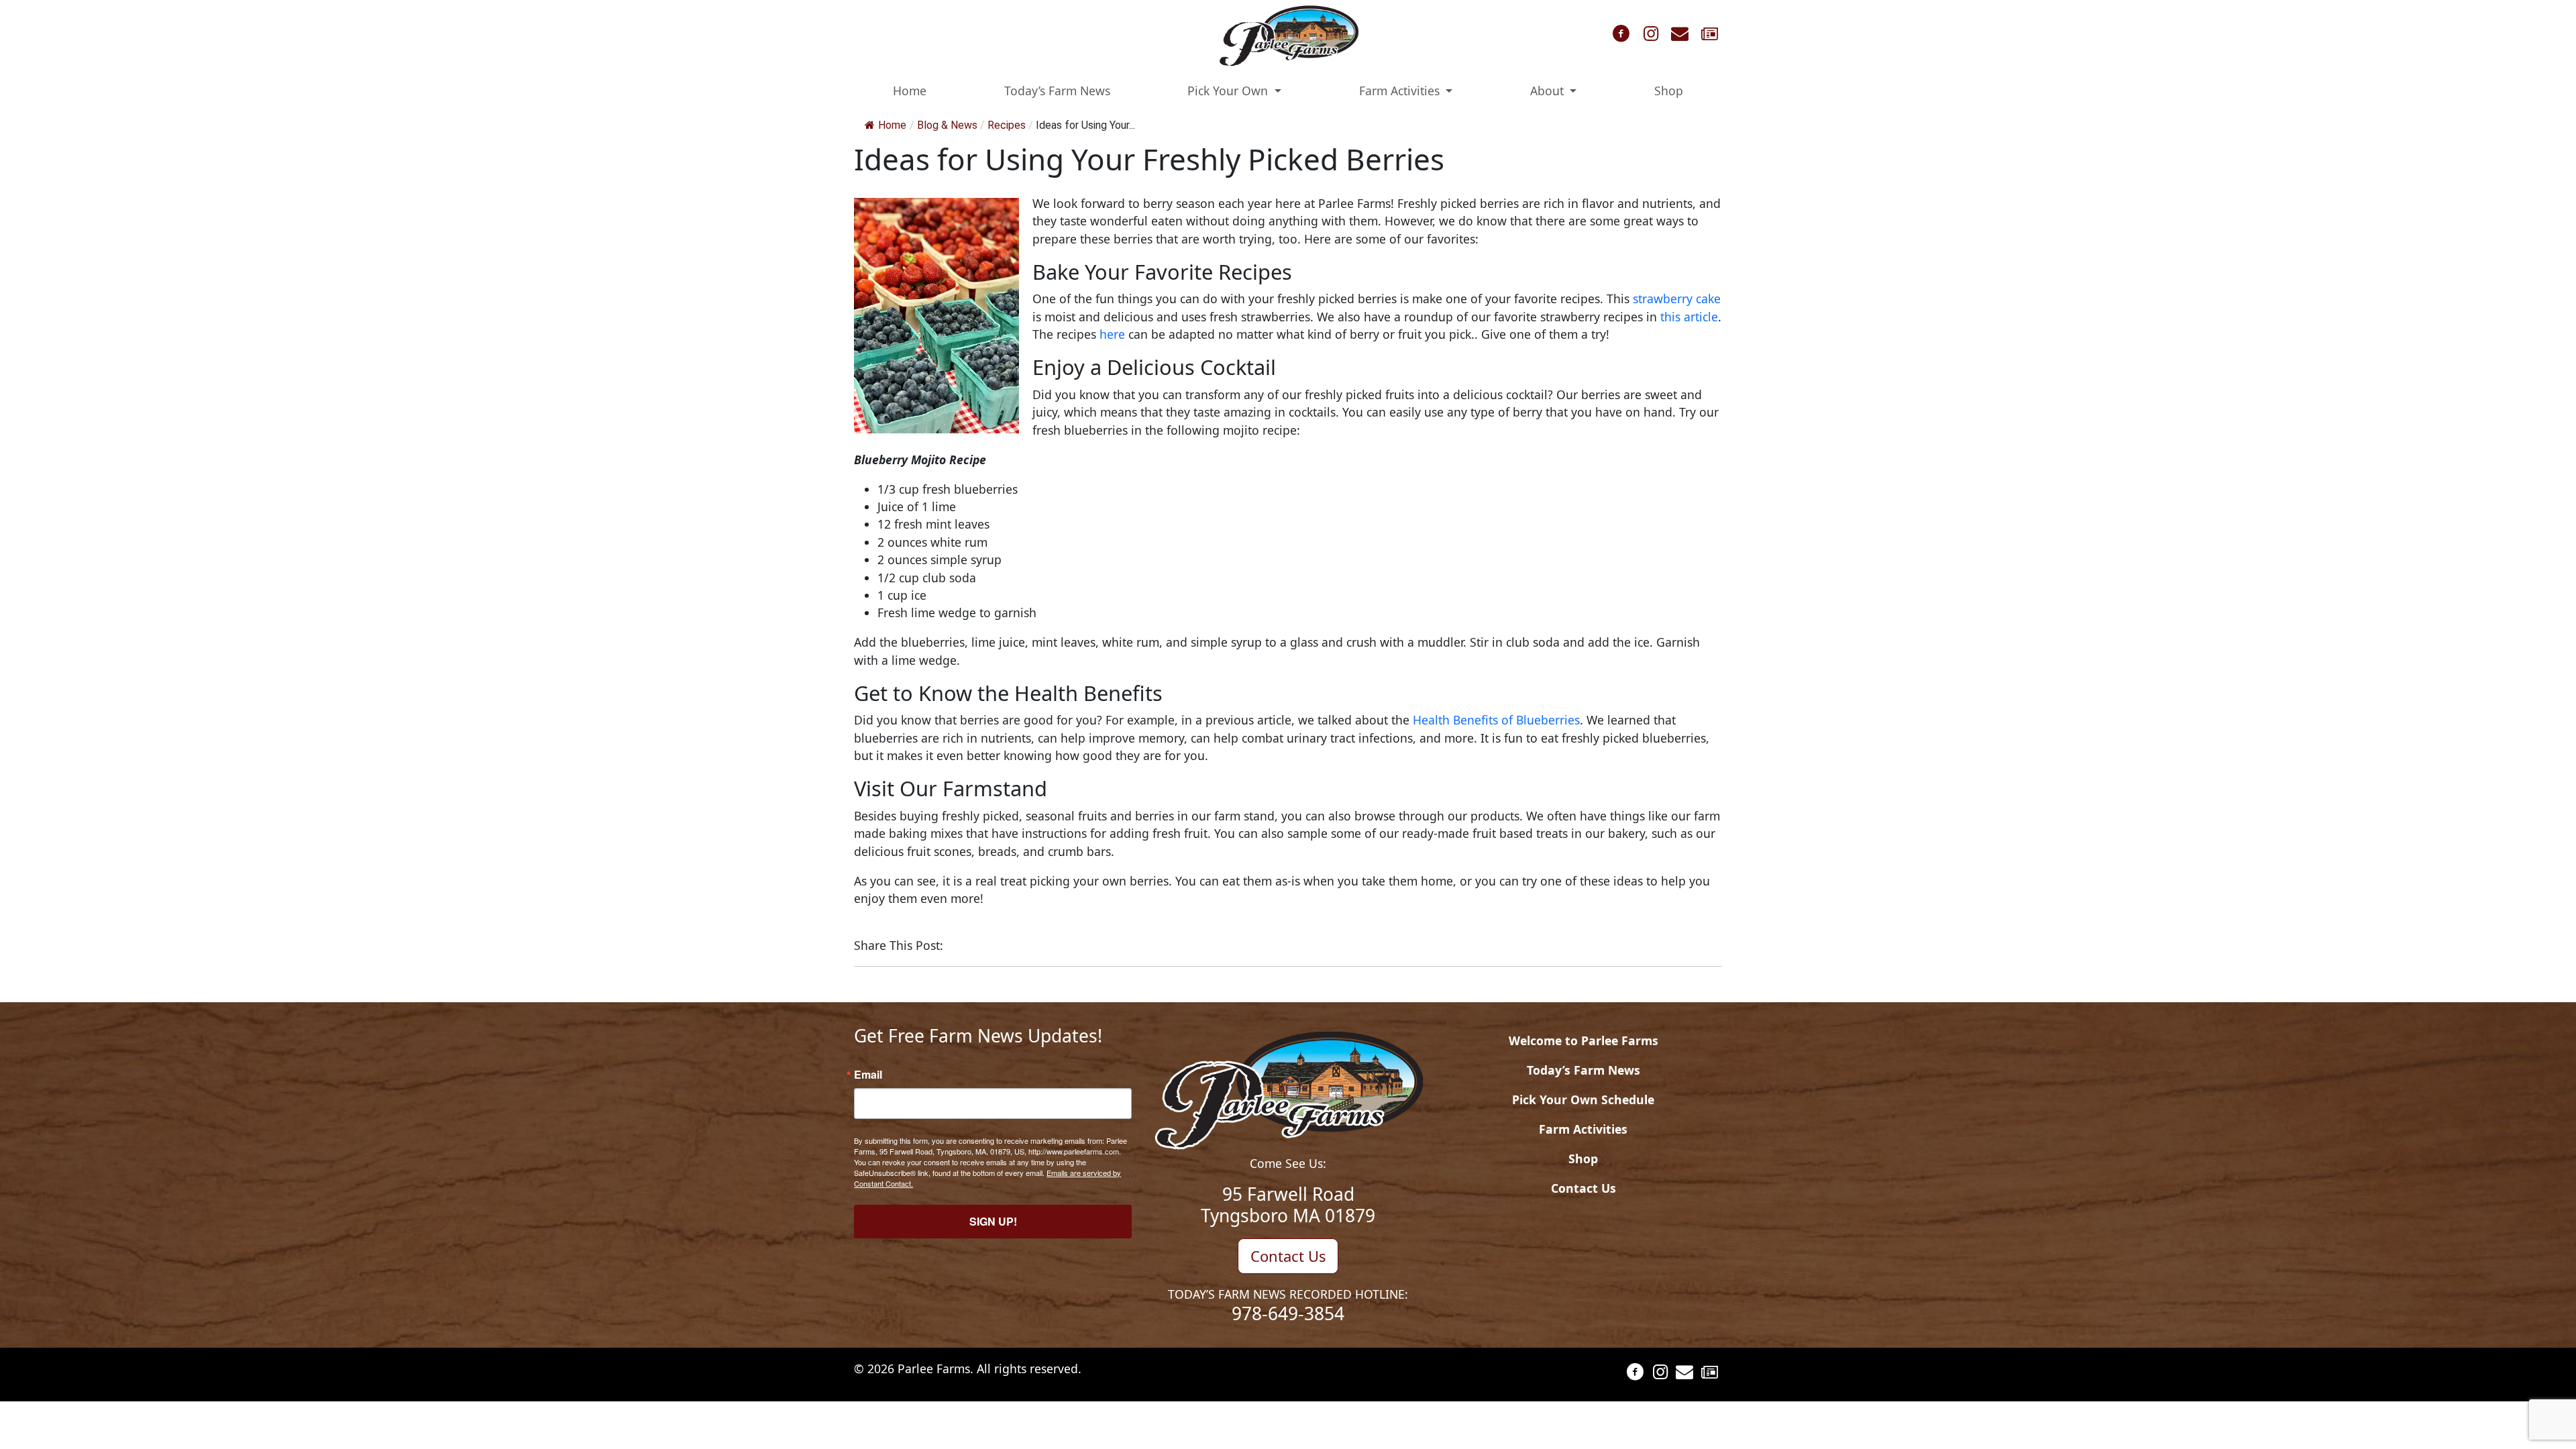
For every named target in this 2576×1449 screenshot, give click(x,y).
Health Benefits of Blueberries (1496, 720)
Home (910, 91)
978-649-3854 (1288, 1313)
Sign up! (993, 1221)
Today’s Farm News (1057, 91)
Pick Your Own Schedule (1583, 1099)
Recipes (1007, 125)
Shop (1669, 91)
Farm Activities (1401, 91)
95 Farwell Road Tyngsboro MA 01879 (1288, 1205)
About (1549, 91)
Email (868, 1075)
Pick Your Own (1229, 91)
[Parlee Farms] (1288, 35)
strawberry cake (1677, 299)
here (1112, 334)
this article (1689, 317)
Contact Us (1288, 1256)
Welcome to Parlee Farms (1584, 1040)
